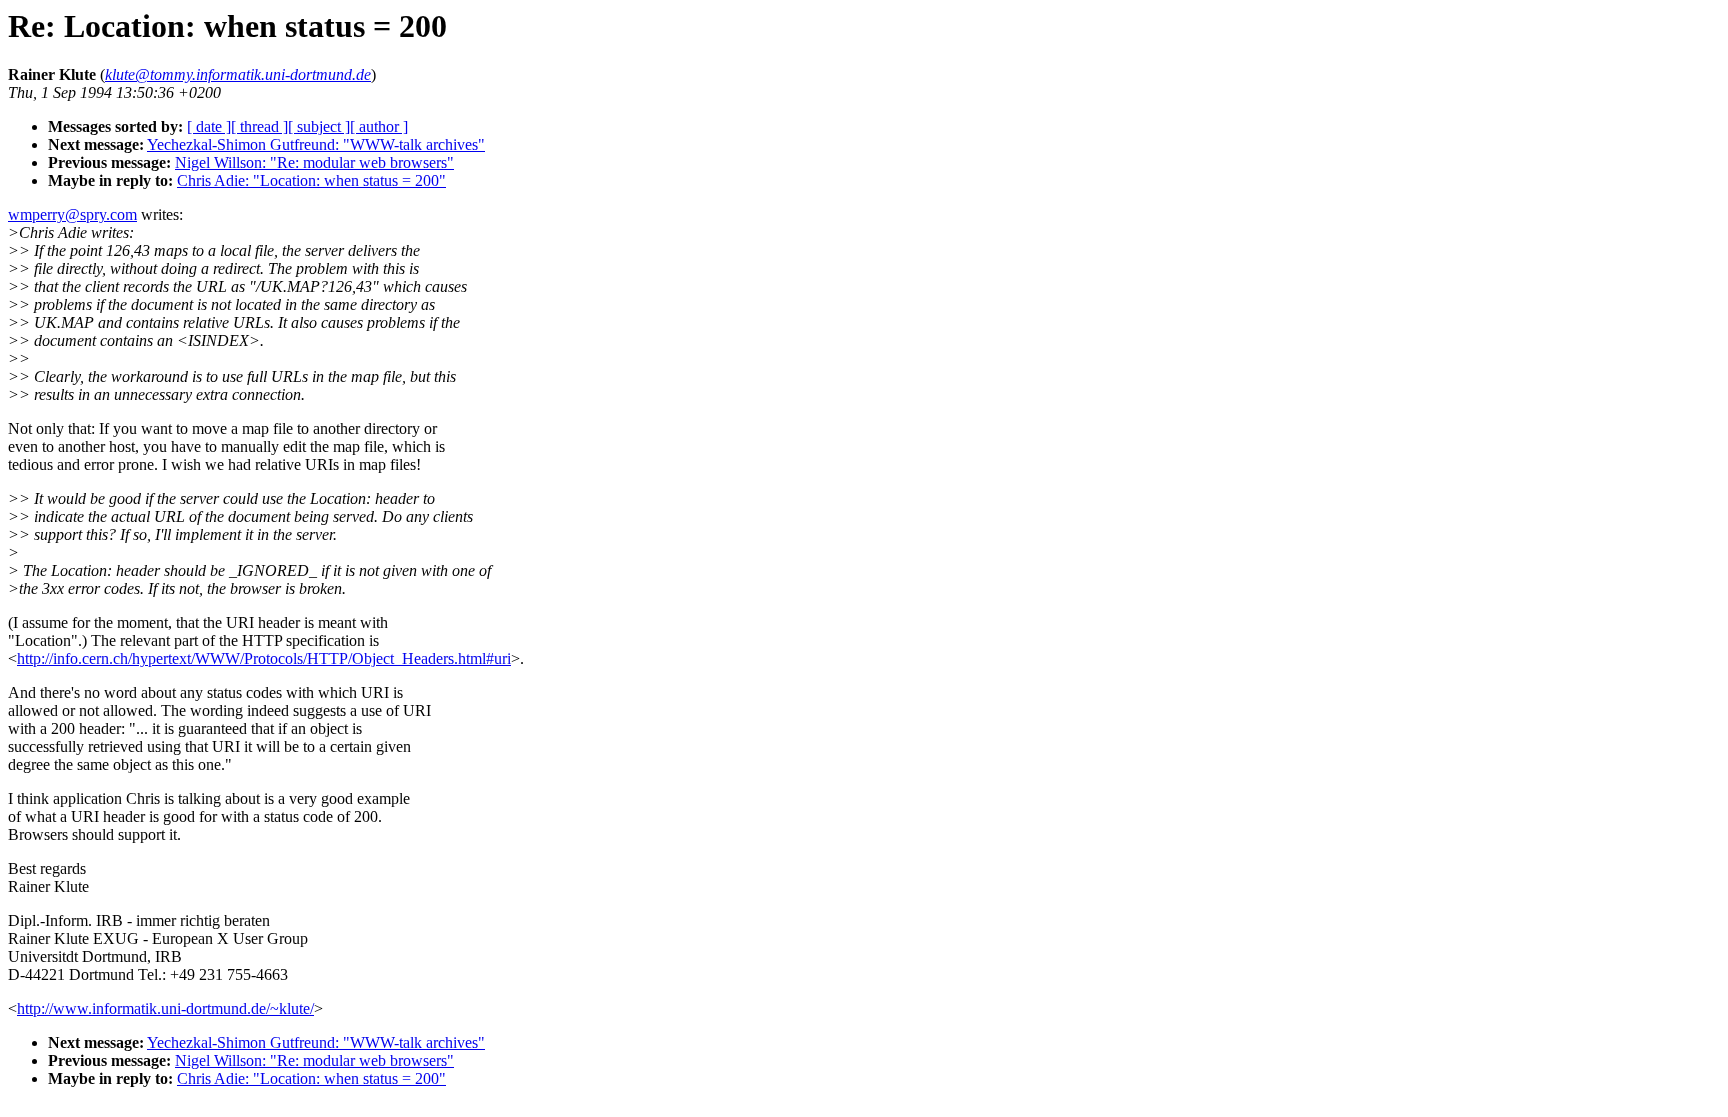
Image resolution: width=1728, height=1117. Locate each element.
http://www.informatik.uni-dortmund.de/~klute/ (165, 1008)
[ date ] (209, 126)
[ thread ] (259, 126)
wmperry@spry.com (72, 214)
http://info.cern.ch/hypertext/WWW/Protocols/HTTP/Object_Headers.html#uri (264, 658)
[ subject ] (319, 126)
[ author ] (379, 126)
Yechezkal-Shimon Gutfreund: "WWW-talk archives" (316, 144)
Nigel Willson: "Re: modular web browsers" (314, 162)
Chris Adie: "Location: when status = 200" (311, 180)
